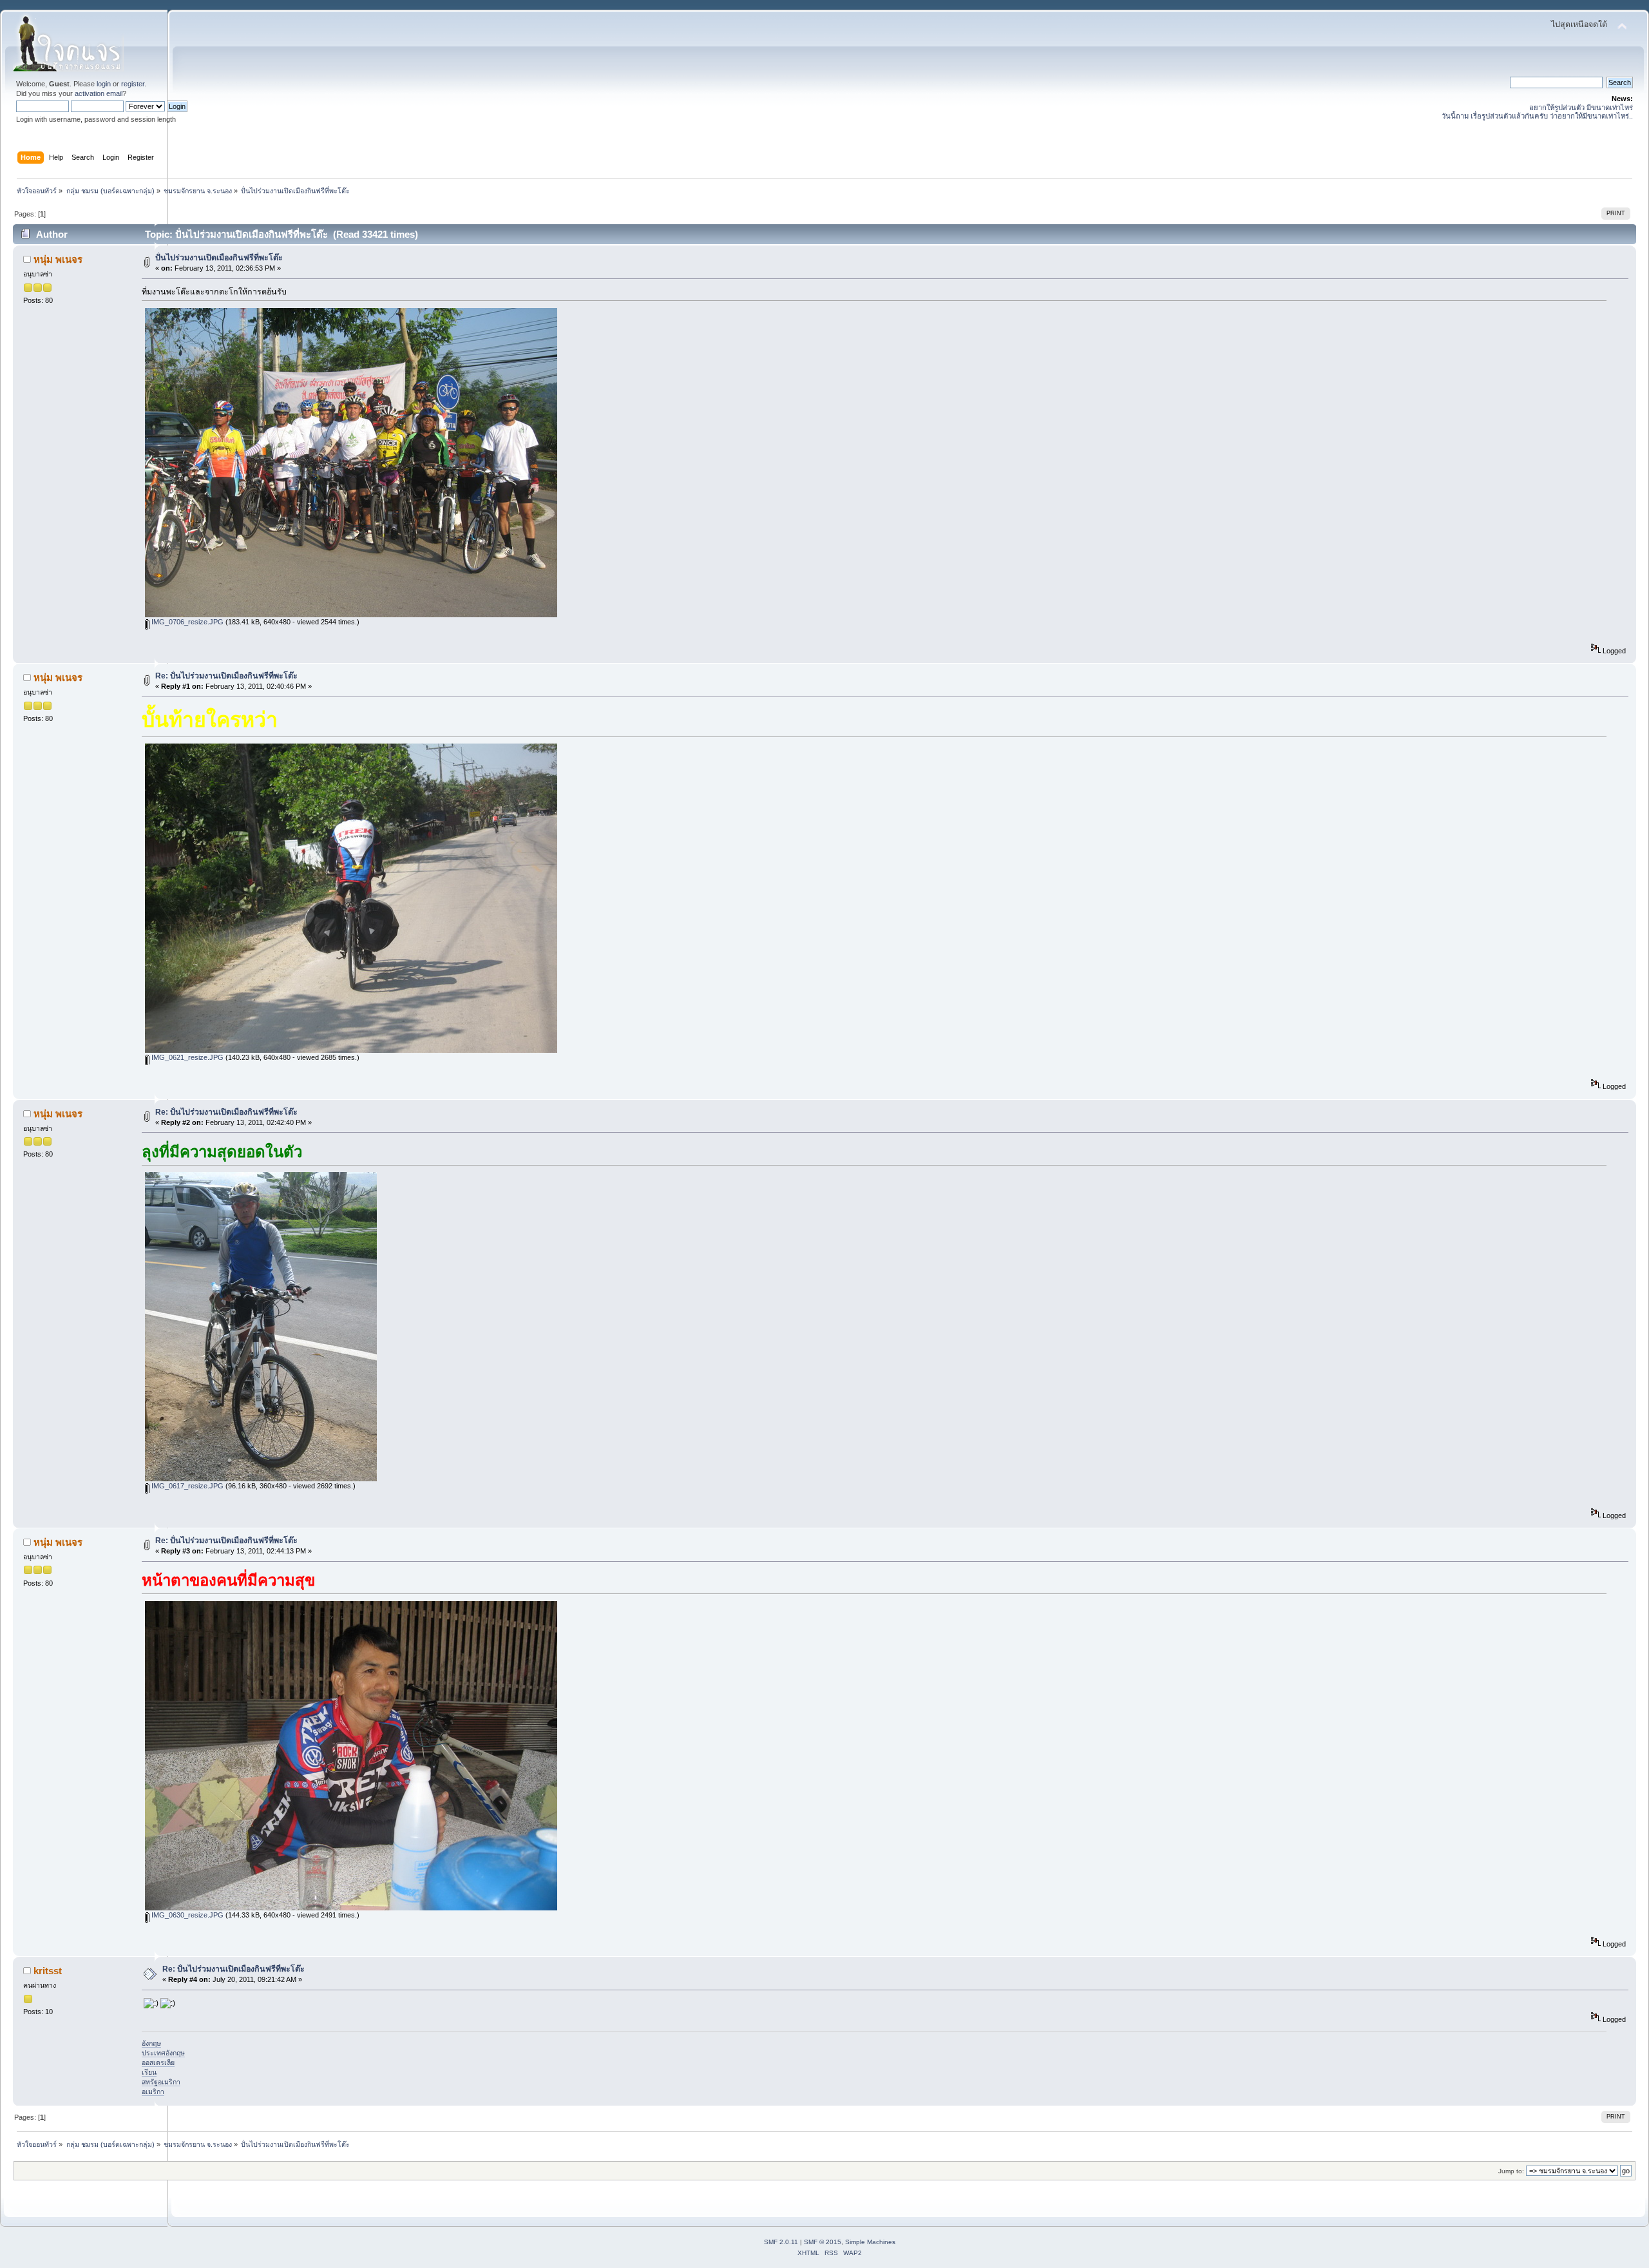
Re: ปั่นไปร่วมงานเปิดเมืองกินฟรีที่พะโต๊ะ (226, 676)
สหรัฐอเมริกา (161, 2082)
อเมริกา (153, 2091)
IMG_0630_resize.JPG (186, 1915)
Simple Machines (870, 2242)
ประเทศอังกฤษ (163, 2053)
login (104, 84)
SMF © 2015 (823, 2242)
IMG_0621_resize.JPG (186, 1057)
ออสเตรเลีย (158, 2062)
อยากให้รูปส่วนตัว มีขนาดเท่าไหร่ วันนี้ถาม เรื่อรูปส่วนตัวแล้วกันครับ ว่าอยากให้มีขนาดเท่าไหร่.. (1537, 112)
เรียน (149, 2072)
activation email (99, 93)
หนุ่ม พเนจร (58, 259)
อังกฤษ (151, 2043)
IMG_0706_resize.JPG (186, 622)
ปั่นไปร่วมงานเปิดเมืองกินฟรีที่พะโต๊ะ (219, 258)
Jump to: (1511, 2171)
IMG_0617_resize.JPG (186, 1486)
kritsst (48, 1971)
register (133, 84)
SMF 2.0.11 (781, 2242)
